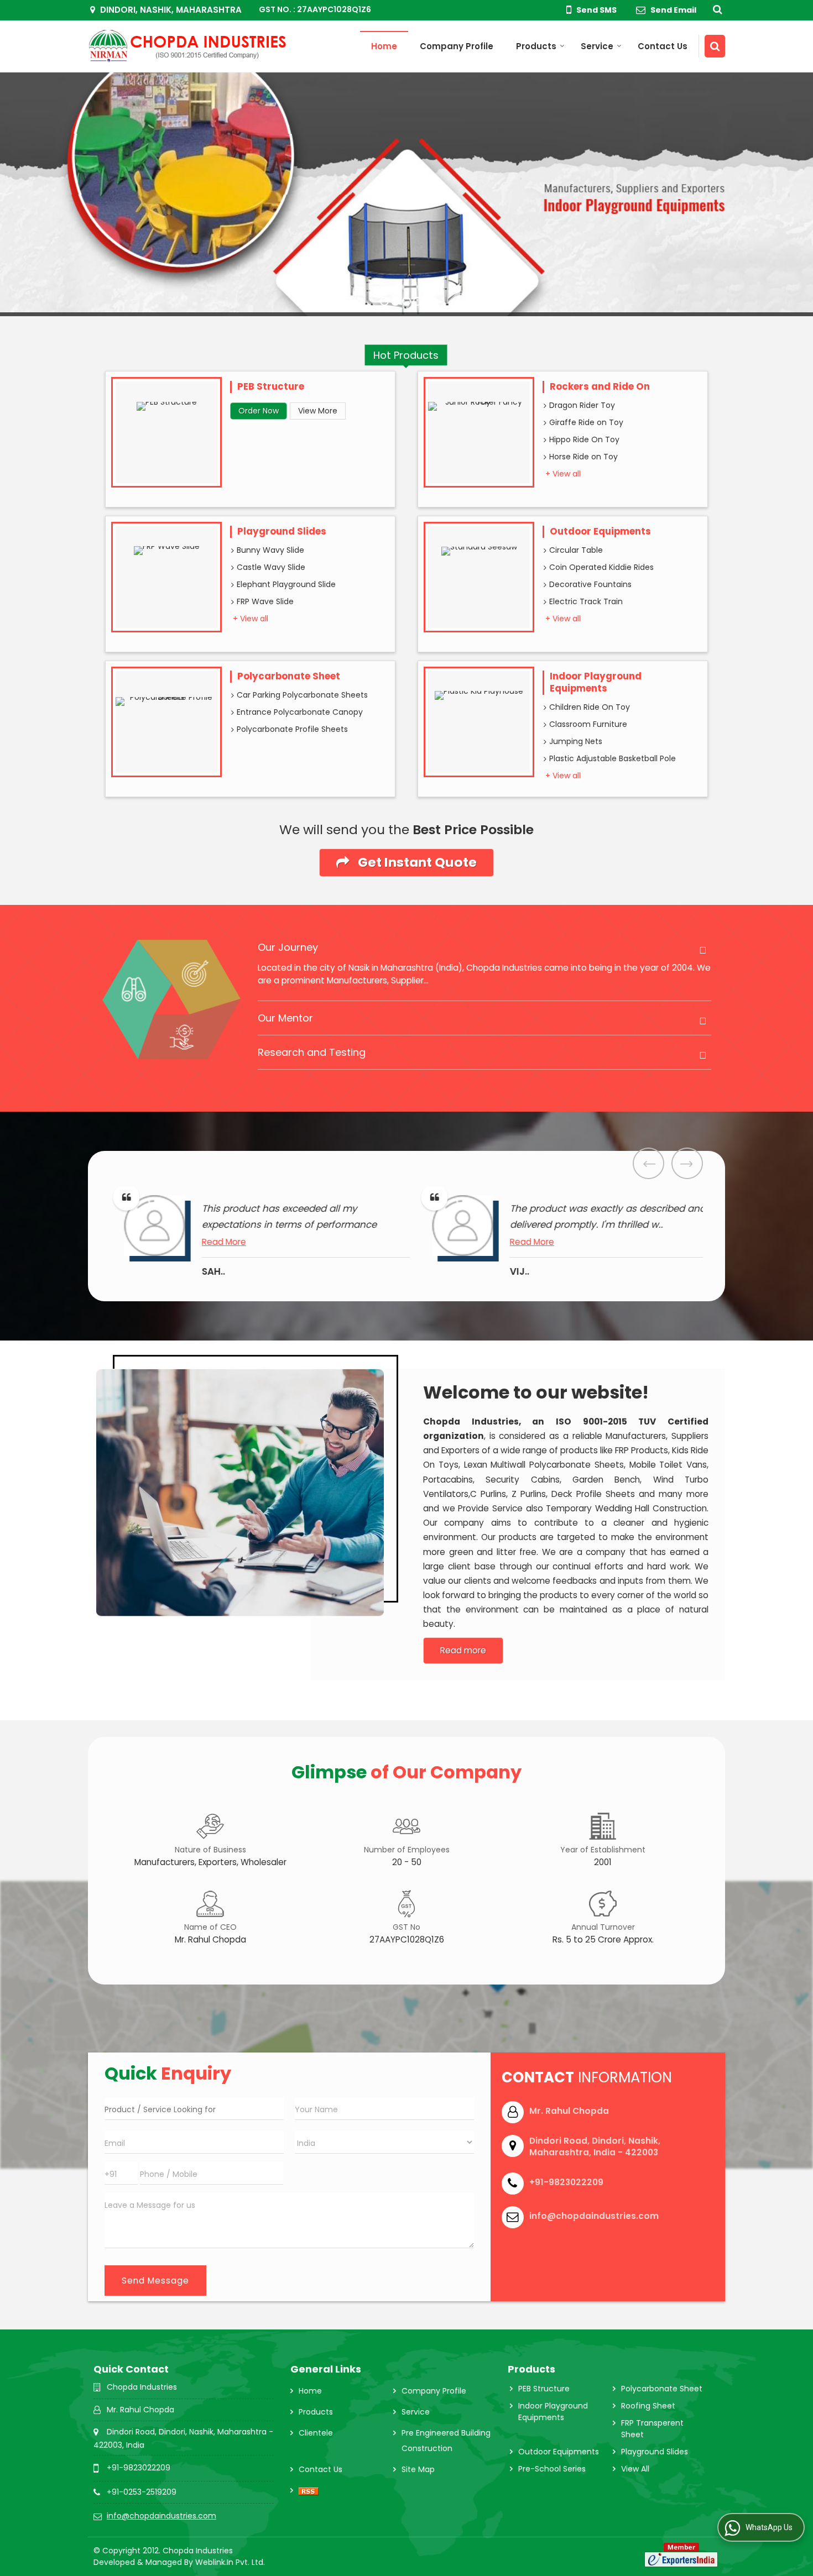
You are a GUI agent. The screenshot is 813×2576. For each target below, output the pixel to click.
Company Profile (457, 46)
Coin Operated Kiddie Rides (601, 567)
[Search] (716, 9)
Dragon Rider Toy (582, 405)
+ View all (563, 474)
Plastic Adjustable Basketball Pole (613, 758)
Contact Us (663, 46)
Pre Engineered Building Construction (446, 2441)
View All (635, 2469)
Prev (648, 1163)
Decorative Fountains (590, 584)
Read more (463, 1650)
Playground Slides (282, 531)
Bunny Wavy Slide (270, 550)
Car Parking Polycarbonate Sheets (302, 695)
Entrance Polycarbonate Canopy (300, 712)
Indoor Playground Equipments (596, 682)
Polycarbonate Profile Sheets (292, 729)
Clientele (316, 2433)
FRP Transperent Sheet (652, 2429)
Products (536, 46)
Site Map (418, 2469)
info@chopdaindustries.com (594, 2216)
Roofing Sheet (648, 2406)
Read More (252, 1242)
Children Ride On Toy (590, 707)
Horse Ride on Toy (583, 457)
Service (597, 46)
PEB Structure (271, 386)
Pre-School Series (552, 2469)
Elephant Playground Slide (286, 584)
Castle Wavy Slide (271, 567)
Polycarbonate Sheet (289, 676)
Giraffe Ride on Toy (586, 422)
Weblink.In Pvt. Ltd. (230, 2562)
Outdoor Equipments (600, 531)
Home (384, 46)
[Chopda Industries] (188, 46)
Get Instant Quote (416, 862)
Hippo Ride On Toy (584, 439)
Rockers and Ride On (600, 386)
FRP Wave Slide (265, 601)
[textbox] (194, 2109)
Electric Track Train (586, 601)
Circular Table (576, 550)
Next (687, 1163)
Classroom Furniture (588, 724)
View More (318, 411)
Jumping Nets (576, 741)
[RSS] (309, 2490)
